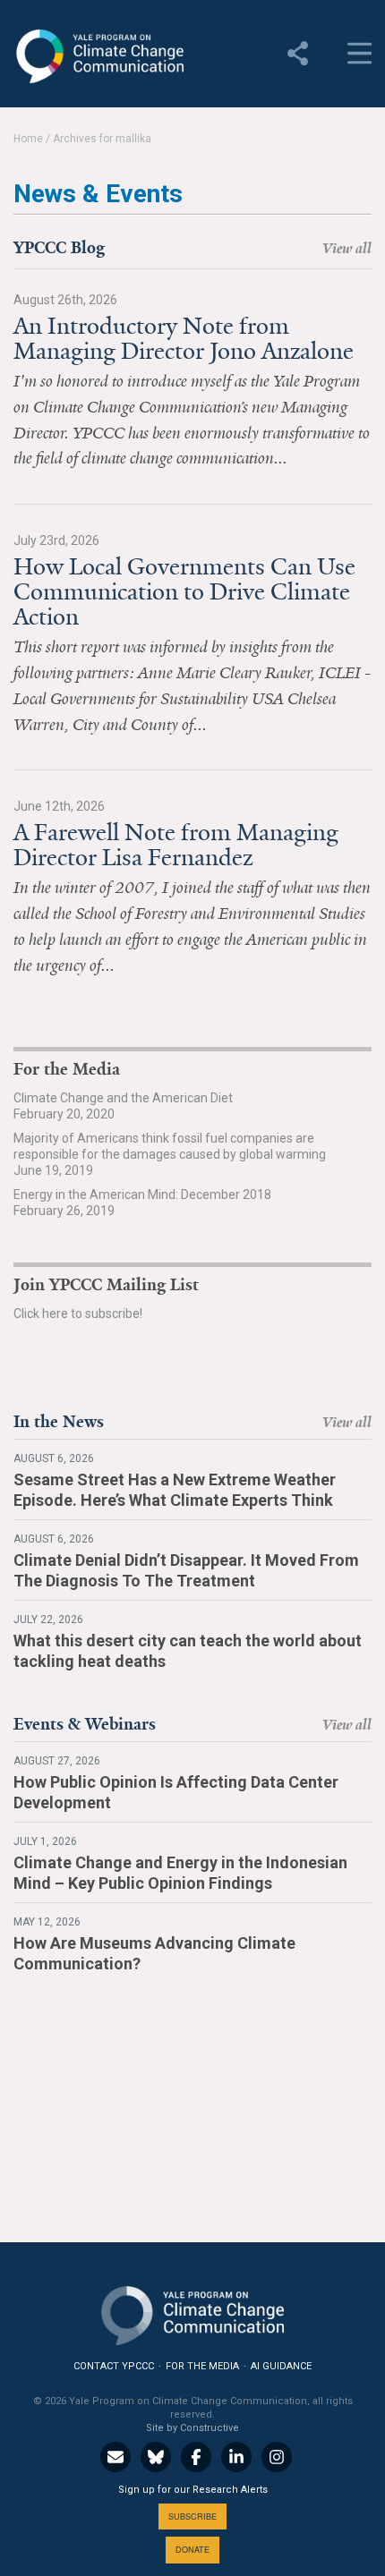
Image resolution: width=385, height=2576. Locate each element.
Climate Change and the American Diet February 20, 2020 (123, 1106)
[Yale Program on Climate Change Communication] (192, 2312)
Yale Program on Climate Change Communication (98, 56)
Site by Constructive (192, 2428)
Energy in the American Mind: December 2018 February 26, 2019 (142, 1203)
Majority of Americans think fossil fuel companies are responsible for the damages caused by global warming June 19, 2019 (170, 1154)
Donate (192, 2550)
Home (28, 139)
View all (347, 248)
